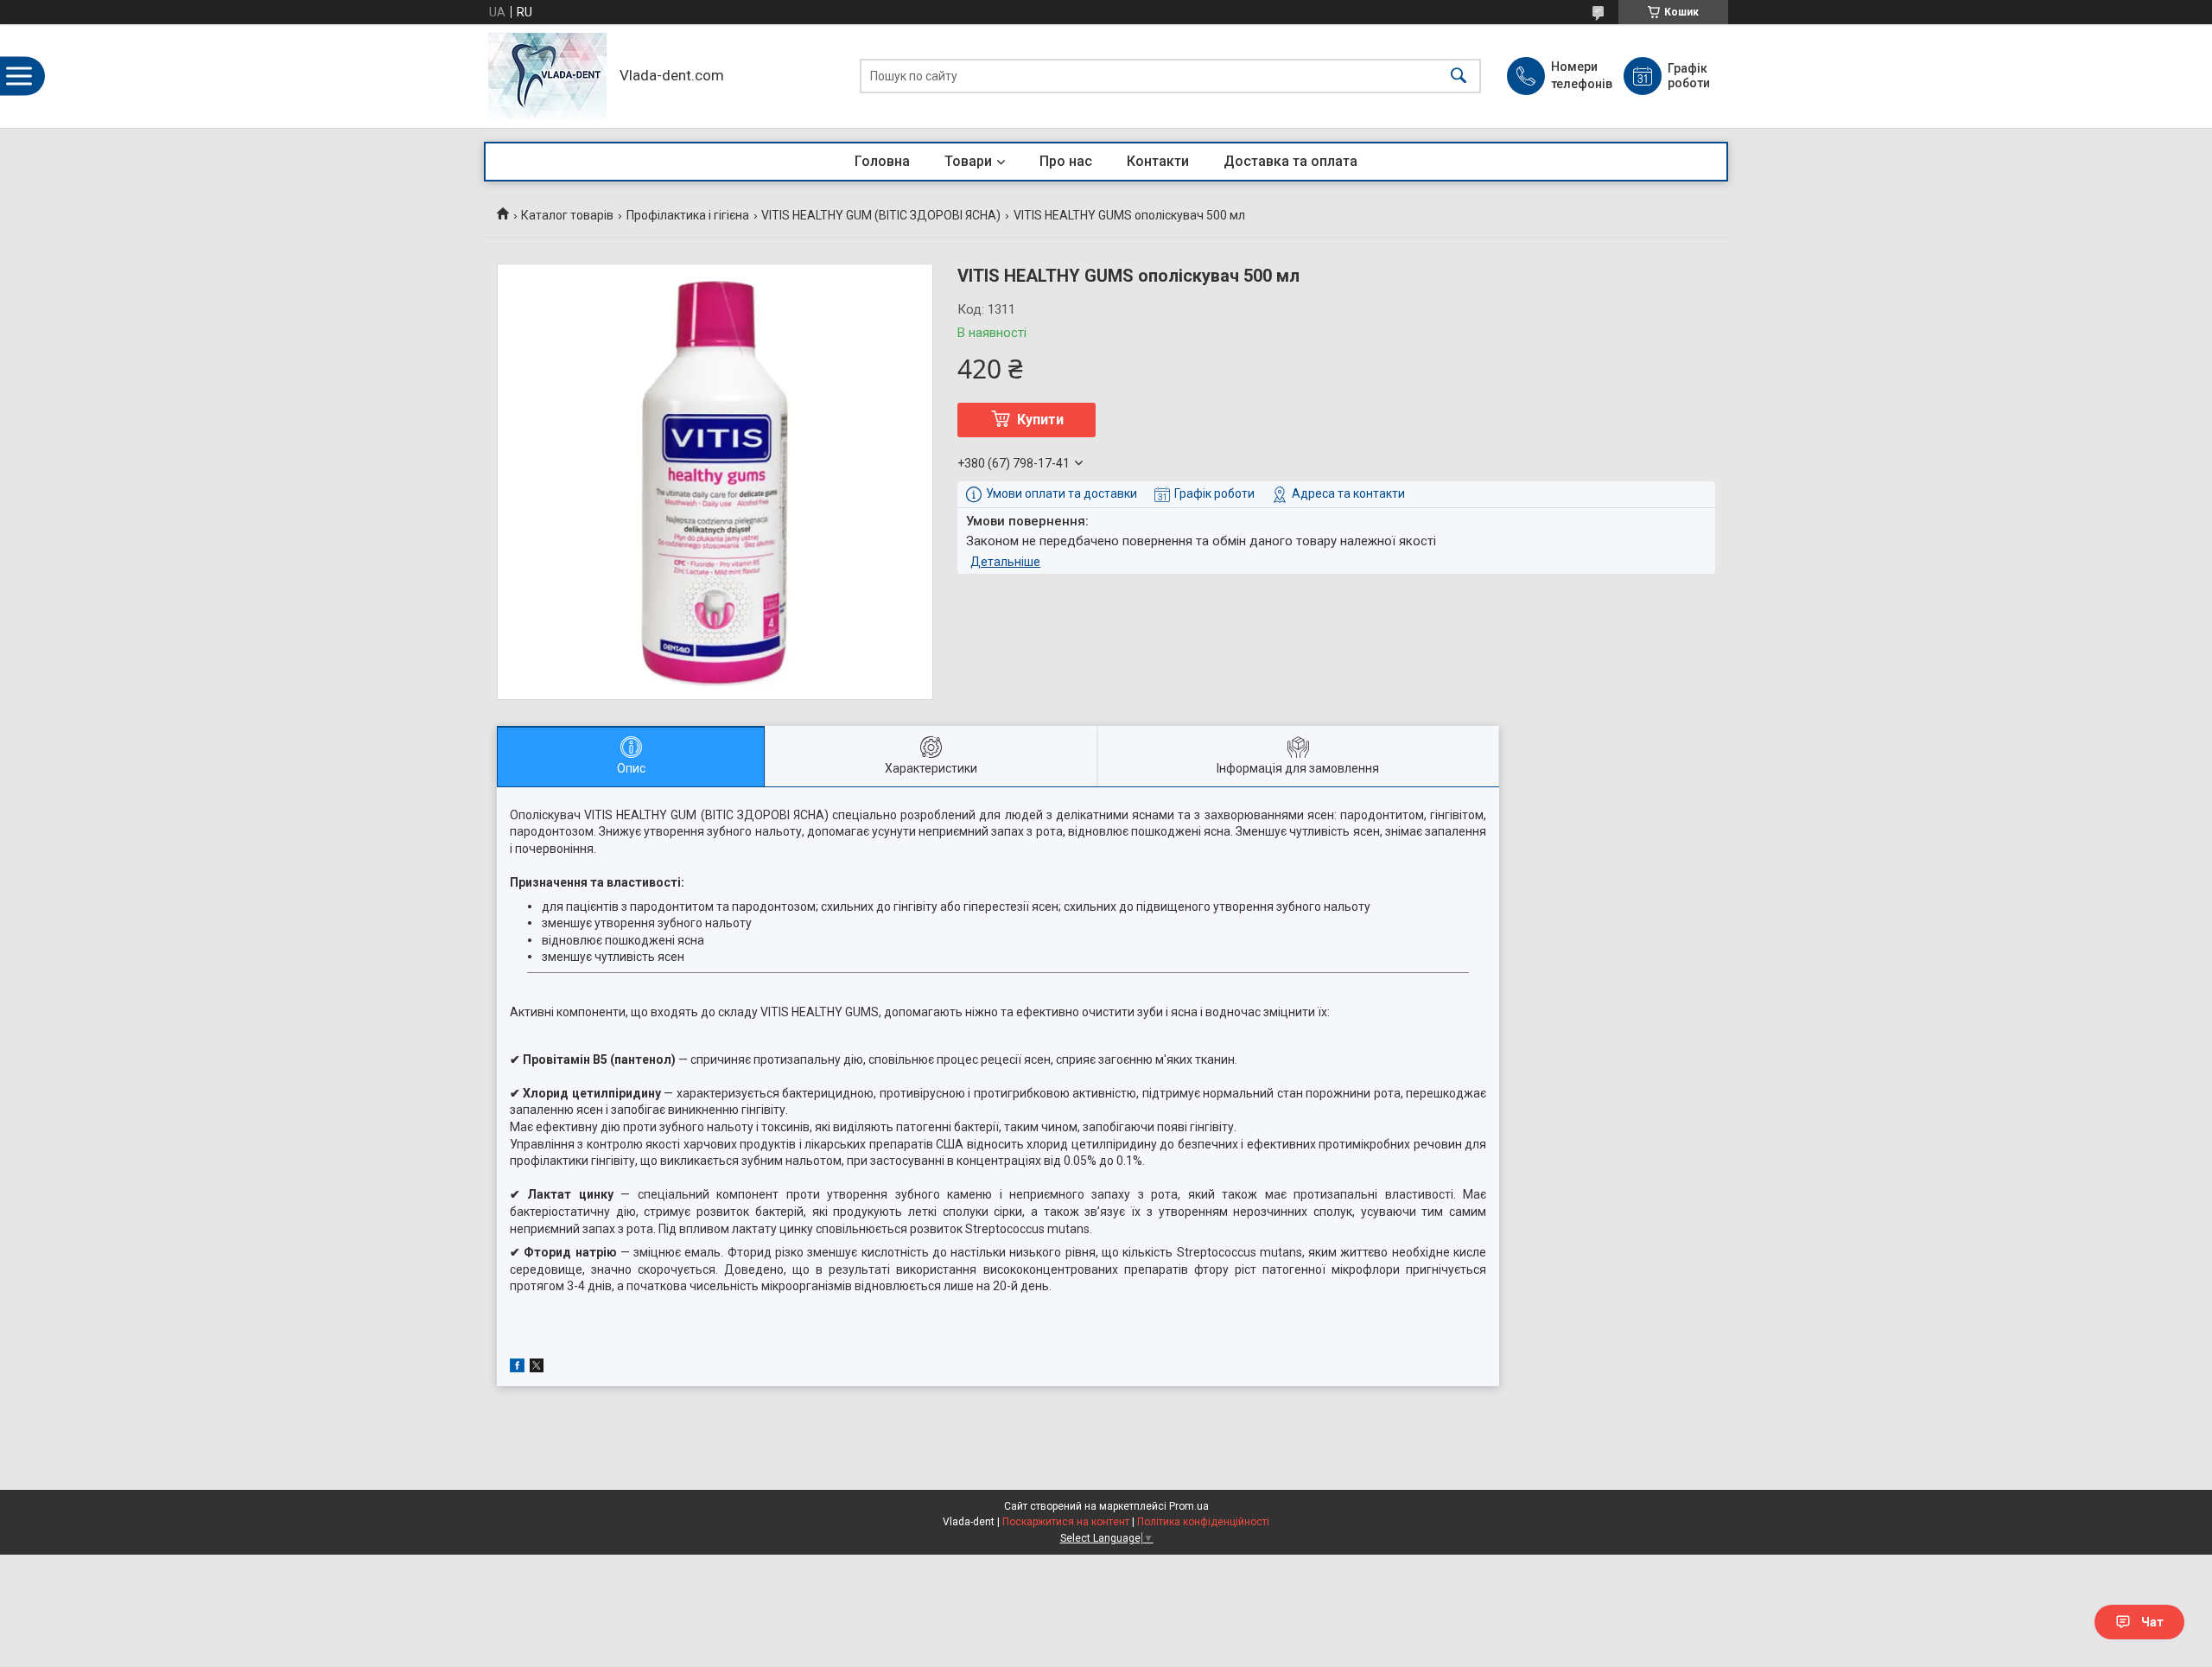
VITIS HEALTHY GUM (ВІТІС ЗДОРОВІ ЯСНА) (881, 215)
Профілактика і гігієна (688, 215)
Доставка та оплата (1290, 161)
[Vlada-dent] (547, 76)
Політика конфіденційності (1203, 1522)
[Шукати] (1459, 76)
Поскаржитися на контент (1066, 1522)
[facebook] (517, 1368)
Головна (882, 161)
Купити (1040, 420)
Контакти (1158, 161)
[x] (537, 1368)
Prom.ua (1189, 1506)
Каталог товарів (567, 215)
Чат (2152, 1622)
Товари (968, 161)
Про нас (1066, 161)
